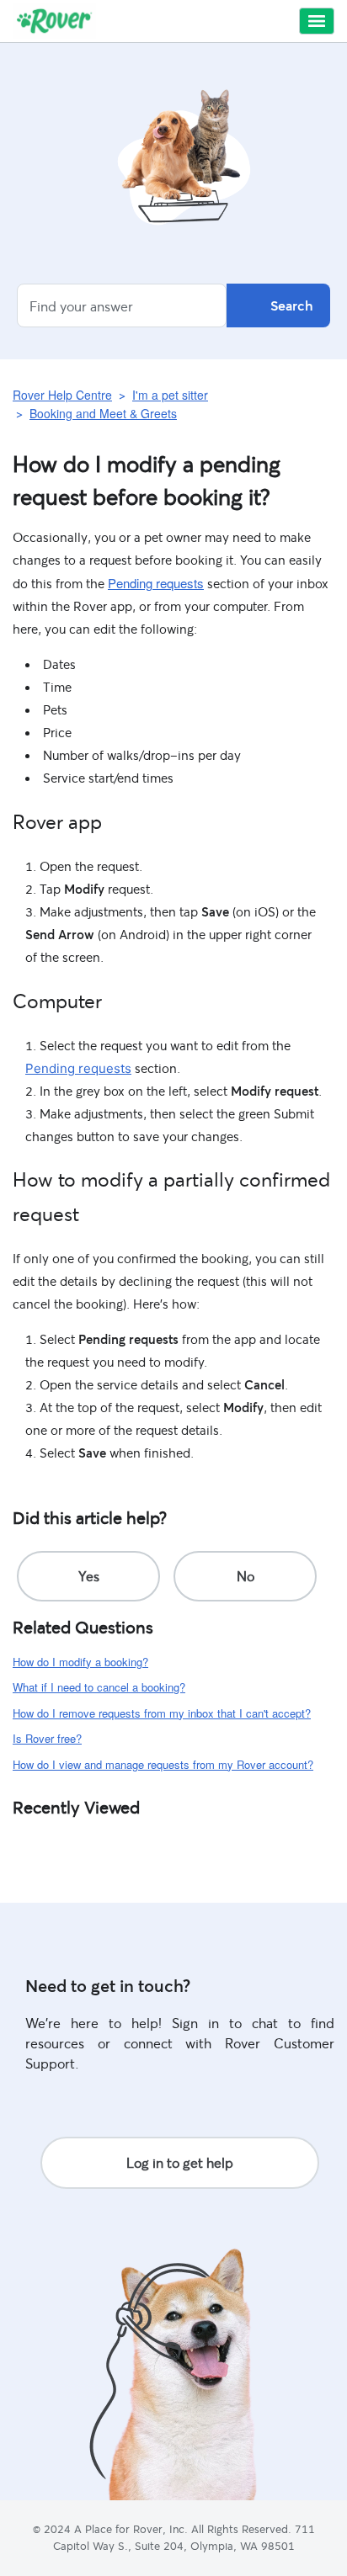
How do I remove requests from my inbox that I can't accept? (162, 1713)
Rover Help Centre (62, 395)
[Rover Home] (54, 21)
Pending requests (156, 583)
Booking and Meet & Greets (103, 413)
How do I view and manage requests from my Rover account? (163, 1764)
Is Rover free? (47, 1738)
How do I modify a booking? (80, 1662)
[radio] (88, 1576)
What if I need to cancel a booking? (99, 1687)
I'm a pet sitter (170, 395)
